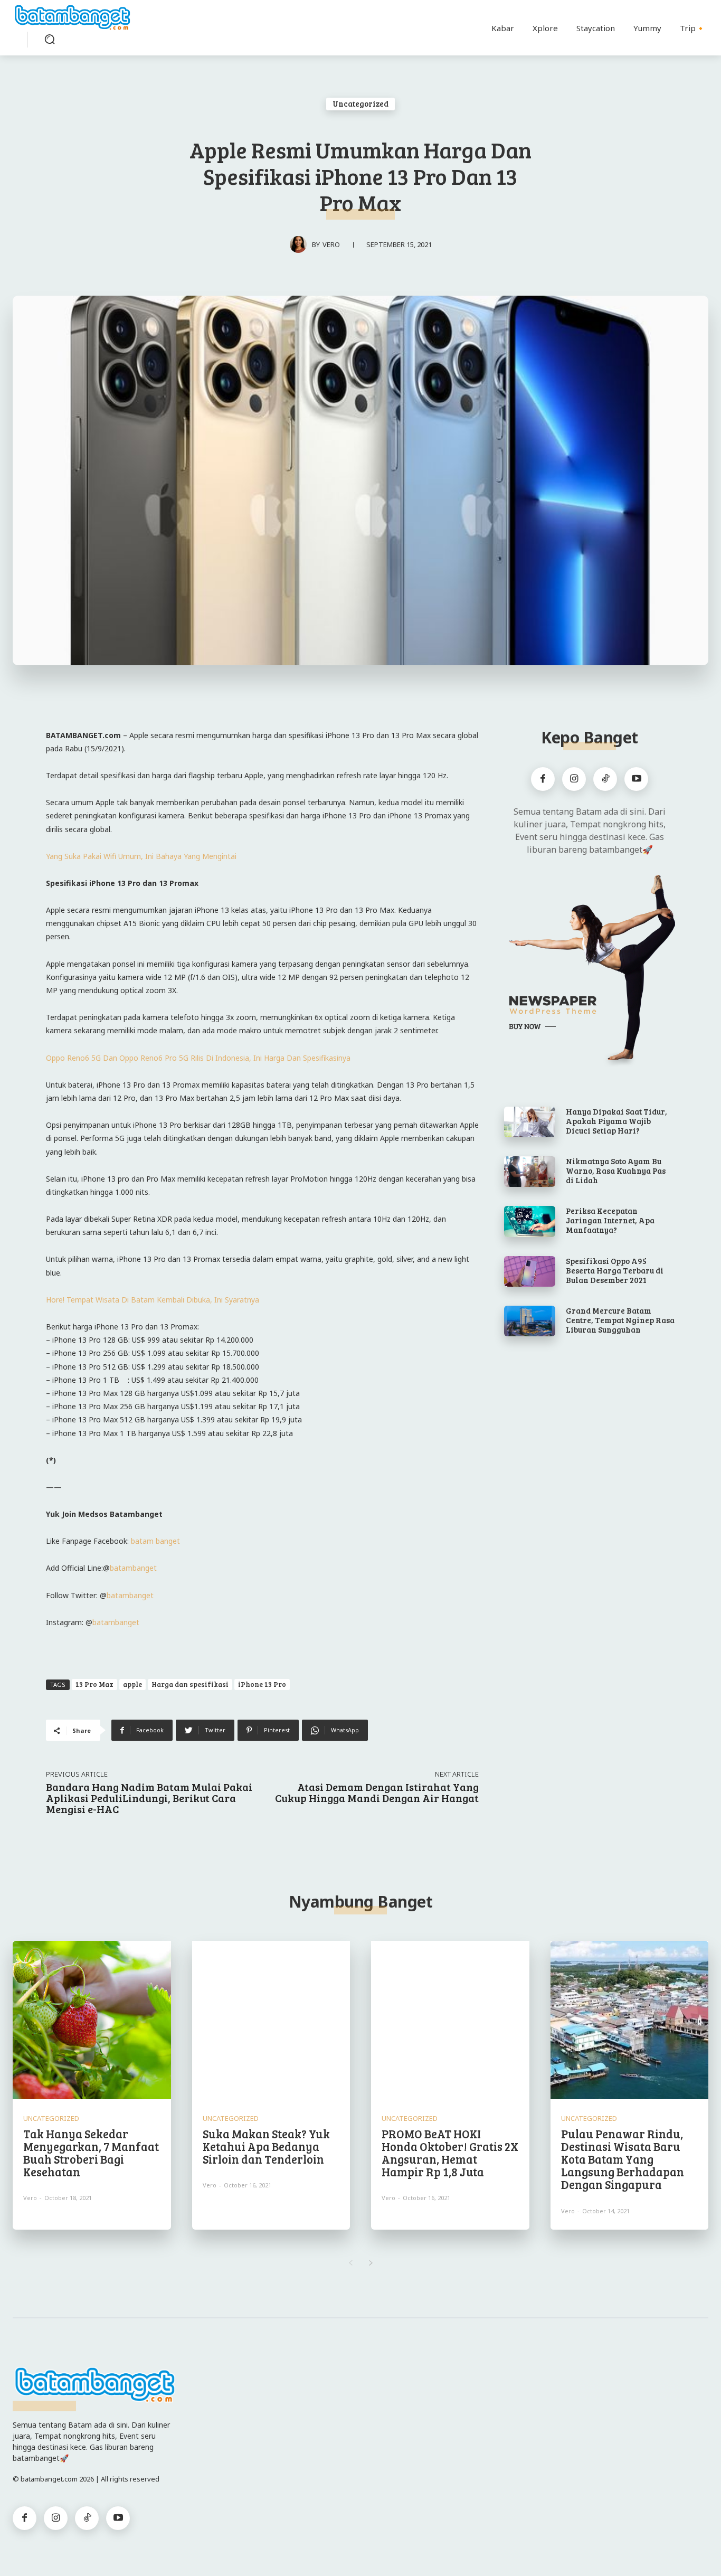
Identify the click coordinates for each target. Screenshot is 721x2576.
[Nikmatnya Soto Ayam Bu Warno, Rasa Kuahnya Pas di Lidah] (530, 1172)
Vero (331, 244)
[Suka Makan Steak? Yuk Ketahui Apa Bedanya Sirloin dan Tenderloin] (271, 2020)
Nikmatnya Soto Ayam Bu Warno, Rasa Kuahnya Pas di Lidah (616, 1171)
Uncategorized (360, 103)
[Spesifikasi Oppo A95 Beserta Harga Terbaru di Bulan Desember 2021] (530, 1271)
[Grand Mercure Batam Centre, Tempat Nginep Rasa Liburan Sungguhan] (530, 1321)
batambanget (133, 1568)
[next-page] (371, 2263)
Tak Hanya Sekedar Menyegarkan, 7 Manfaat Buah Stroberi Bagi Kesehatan (91, 2153)
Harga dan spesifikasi (190, 1684)
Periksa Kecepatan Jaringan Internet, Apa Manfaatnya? (610, 1220)
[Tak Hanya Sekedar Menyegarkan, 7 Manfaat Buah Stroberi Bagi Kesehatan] (92, 2020)
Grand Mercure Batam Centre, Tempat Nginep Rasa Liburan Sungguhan (620, 1320)
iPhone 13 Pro (262, 1684)
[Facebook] (543, 779)
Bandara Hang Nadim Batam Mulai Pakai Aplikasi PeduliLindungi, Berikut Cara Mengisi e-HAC (149, 1798)
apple (132, 1684)
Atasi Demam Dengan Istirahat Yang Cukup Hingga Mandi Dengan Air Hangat (377, 1792)
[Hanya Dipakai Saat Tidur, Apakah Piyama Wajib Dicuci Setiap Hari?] (530, 1122)
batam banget (155, 1541)
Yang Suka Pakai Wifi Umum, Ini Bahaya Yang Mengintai (141, 856)
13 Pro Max (94, 1684)
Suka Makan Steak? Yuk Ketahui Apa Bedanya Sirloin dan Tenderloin (266, 2146)
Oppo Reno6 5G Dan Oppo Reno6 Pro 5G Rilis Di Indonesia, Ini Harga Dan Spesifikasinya (198, 1058)
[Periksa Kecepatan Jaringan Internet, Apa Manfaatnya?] (530, 1221)
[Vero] (301, 244)
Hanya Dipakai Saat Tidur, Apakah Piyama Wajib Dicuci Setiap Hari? (616, 1121)
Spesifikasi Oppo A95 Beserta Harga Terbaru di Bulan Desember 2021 (615, 1270)
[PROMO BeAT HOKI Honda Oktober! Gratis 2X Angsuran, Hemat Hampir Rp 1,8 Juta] (450, 2020)
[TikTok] (605, 779)
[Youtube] (636, 779)
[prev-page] (350, 2263)
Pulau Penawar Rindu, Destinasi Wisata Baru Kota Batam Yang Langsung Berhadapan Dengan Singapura (623, 2159)
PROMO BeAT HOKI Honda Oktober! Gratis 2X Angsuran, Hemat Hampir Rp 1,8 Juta (450, 2153)
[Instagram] (574, 779)
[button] (50, 39)
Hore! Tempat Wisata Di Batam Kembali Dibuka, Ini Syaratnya (153, 1300)
